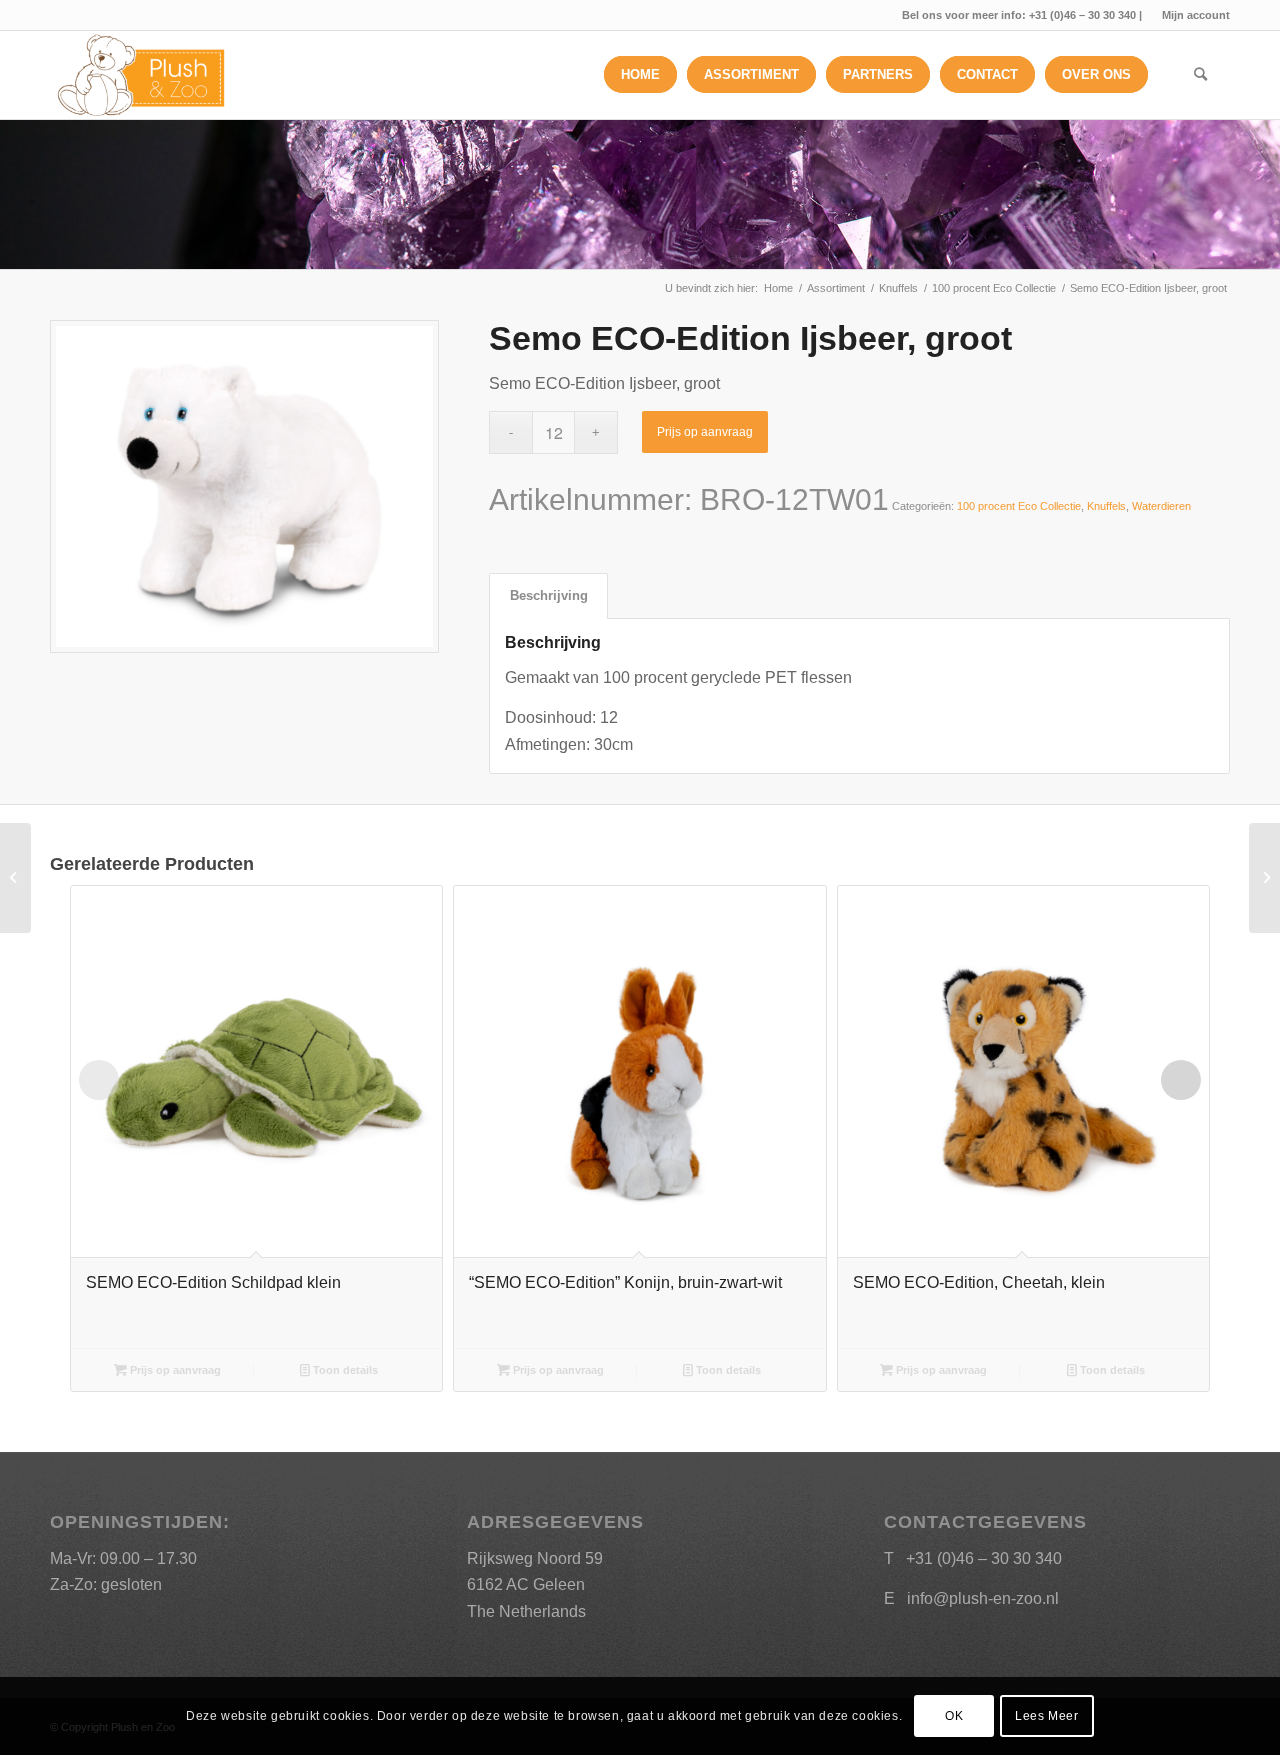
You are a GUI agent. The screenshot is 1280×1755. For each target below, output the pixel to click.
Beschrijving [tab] (549, 595)
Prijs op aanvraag (705, 432)
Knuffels (1106, 506)
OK (954, 1716)
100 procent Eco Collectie (1019, 506)
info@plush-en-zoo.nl (983, 1598)
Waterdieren (1161, 506)
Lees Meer (1046, 1716)
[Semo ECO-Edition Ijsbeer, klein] (15, 878)
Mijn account (1196, 15)
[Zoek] (1200, 75)
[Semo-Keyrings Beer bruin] (1264, 878)
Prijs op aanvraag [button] (174, 1370)
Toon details (344, 1370)
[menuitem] (1191, 15)
